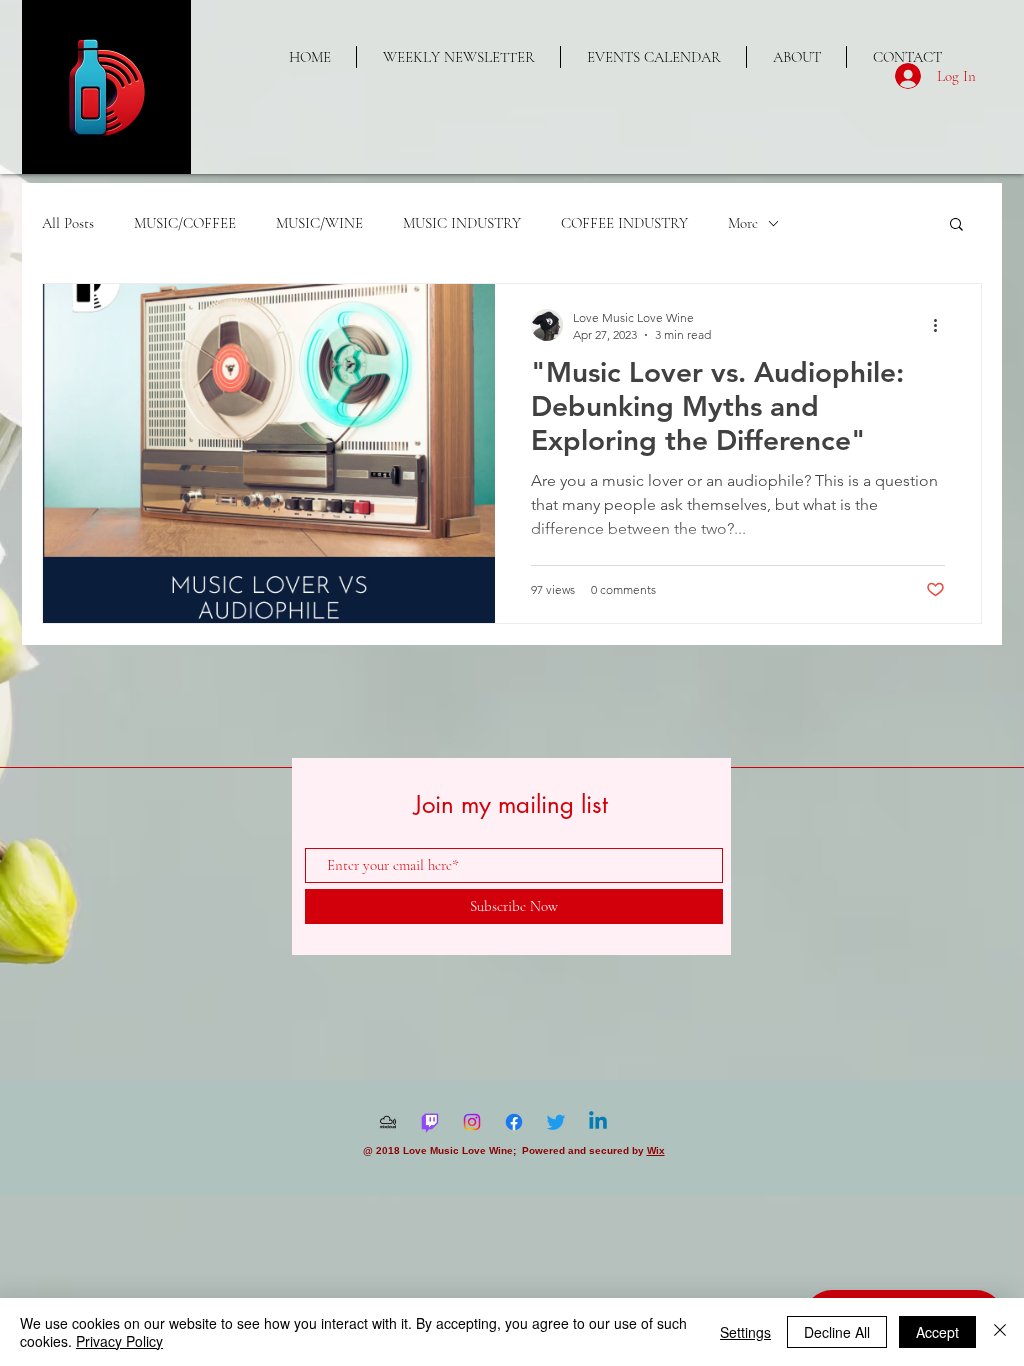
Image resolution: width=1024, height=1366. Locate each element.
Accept (937, 1332)
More (743, 223)
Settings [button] (745, 1332)
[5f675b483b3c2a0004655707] (388, 1122)
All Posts (68, 223)
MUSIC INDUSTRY (462, 223)
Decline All (837, 1332)
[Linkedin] (598, 1122)
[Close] (1000, 1332)
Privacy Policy (119, 1341)
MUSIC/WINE (319, 223)
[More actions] (942, 325)
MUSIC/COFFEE (185, 223)
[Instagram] (472, 1122)
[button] (956, 225)
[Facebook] (514, 1122)
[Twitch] (430, 1122)
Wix (656, 1150)
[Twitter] (556, 1122)
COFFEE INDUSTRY (624, 223)
